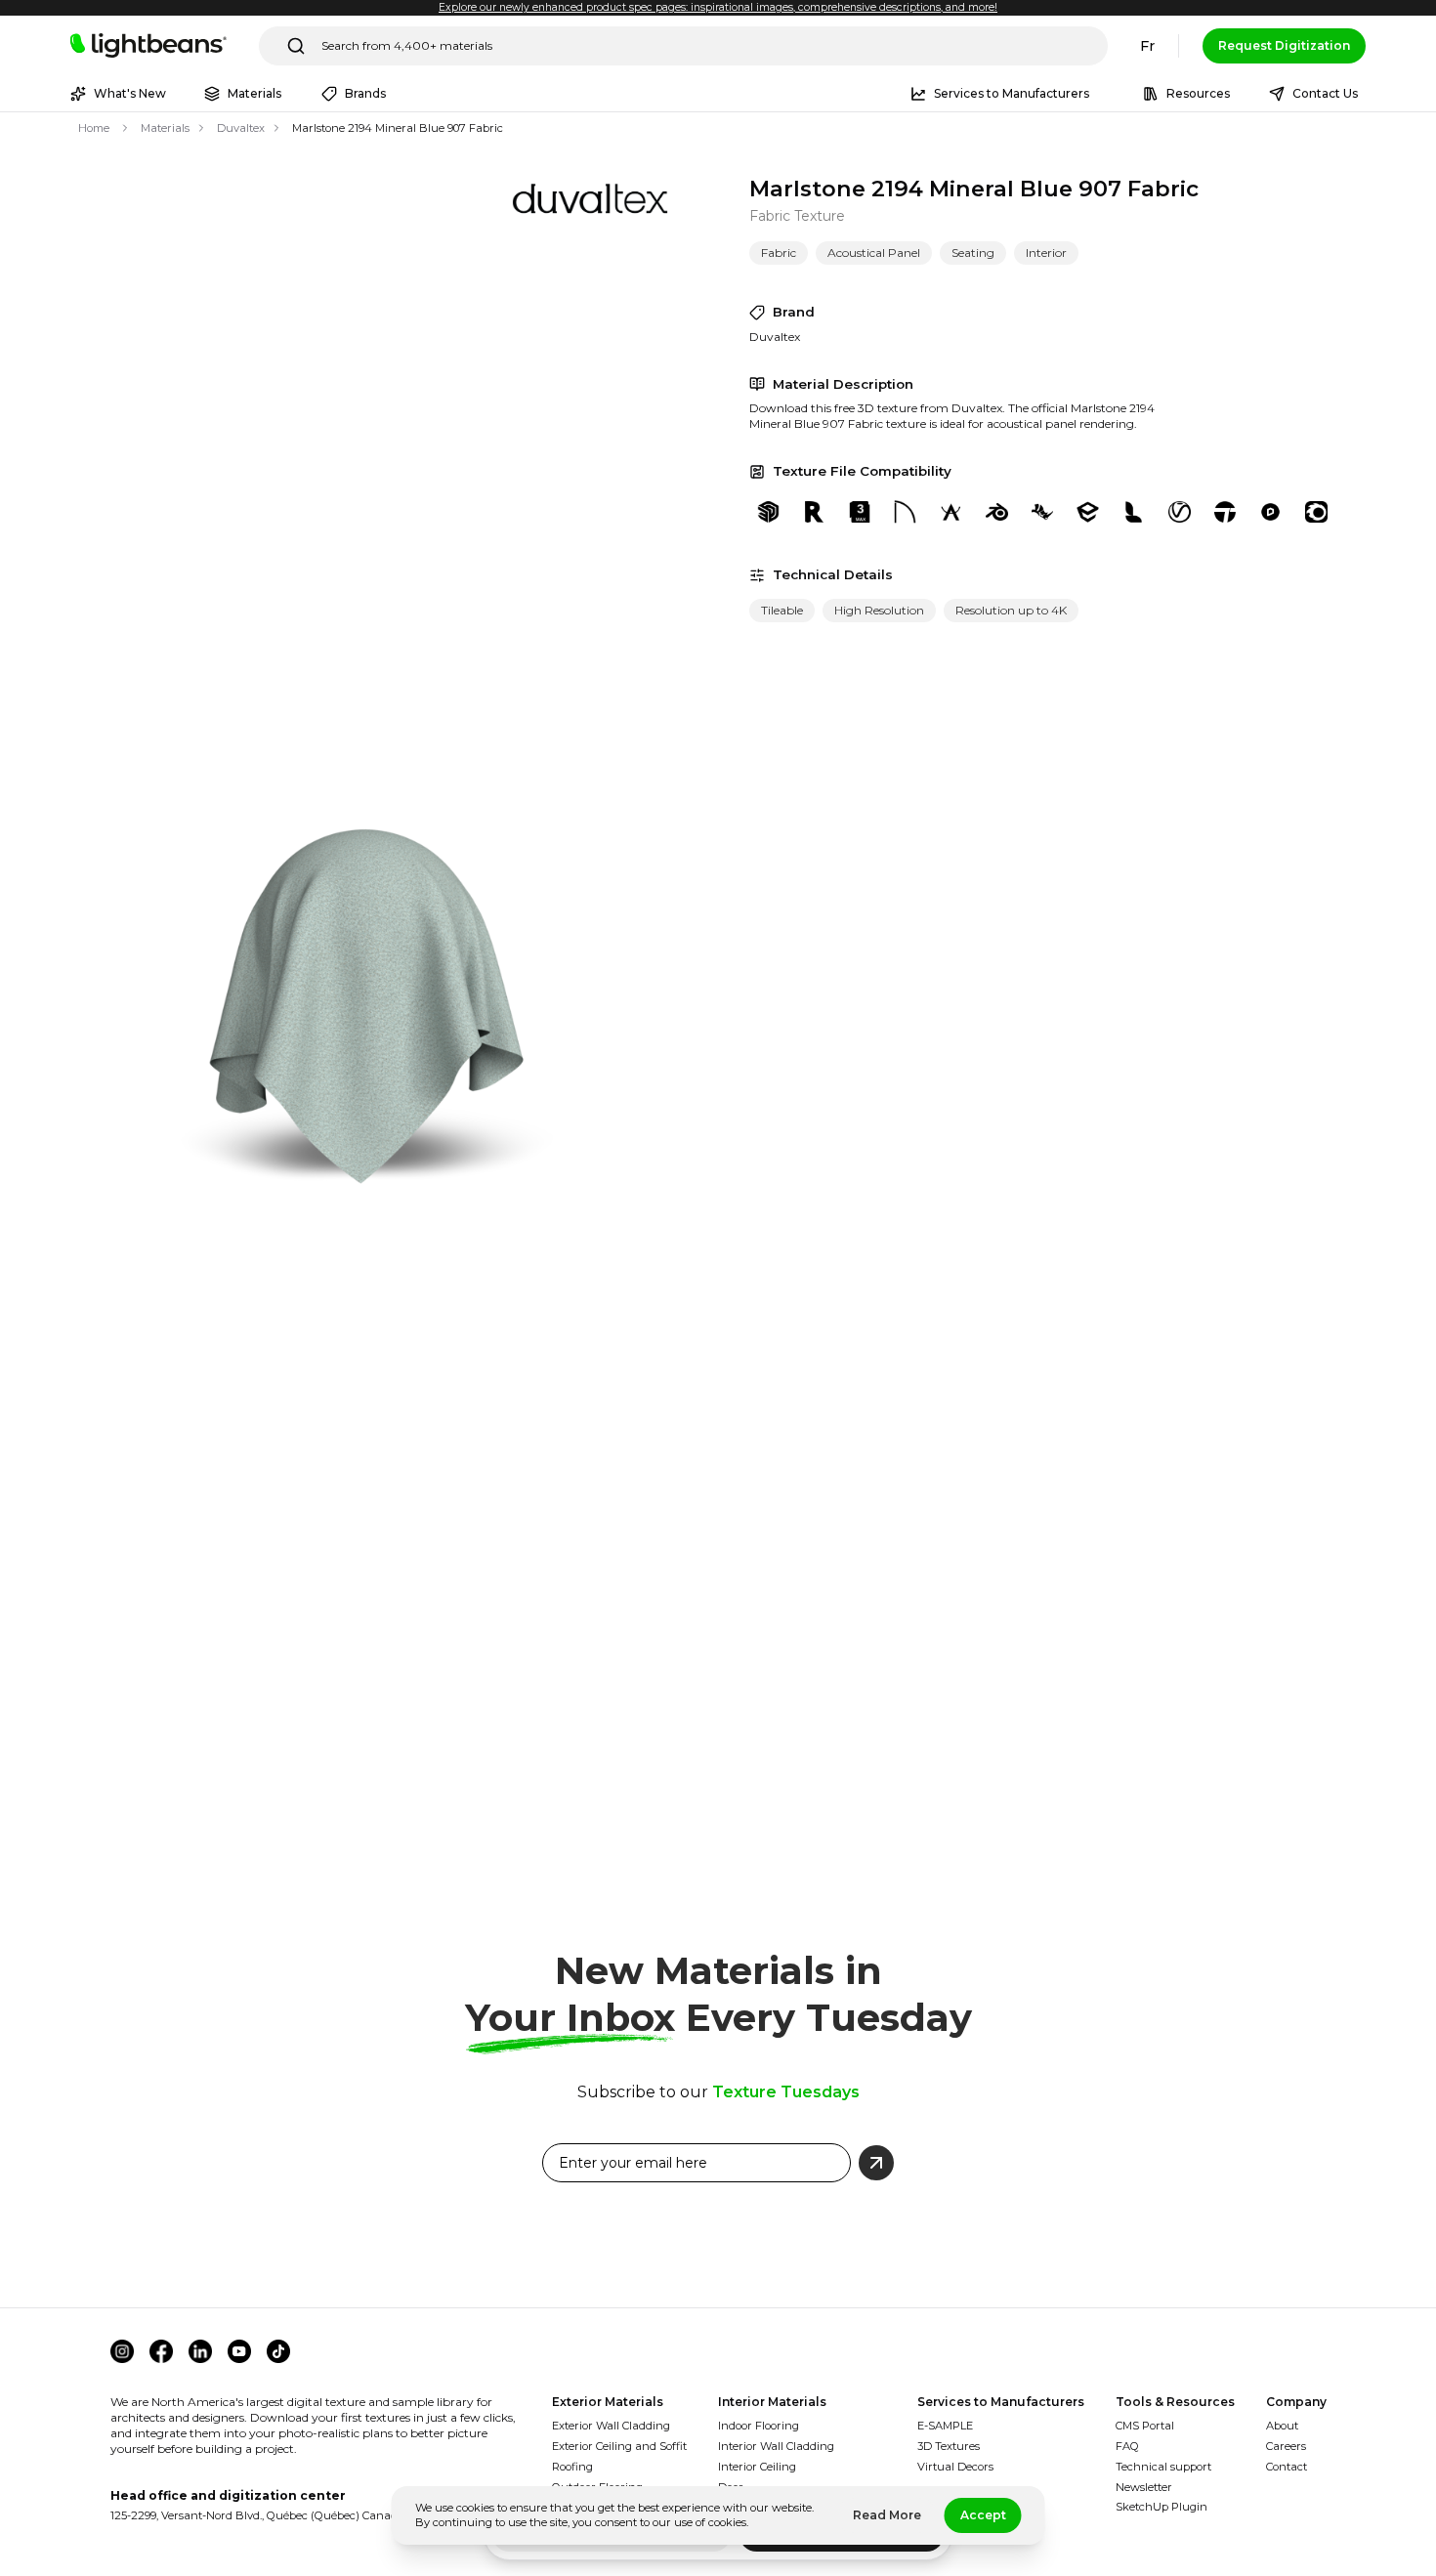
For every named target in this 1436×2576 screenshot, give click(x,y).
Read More (887, 2515)
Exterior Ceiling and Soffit (619, 2446)
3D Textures (949, 2446)
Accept (983, 2515)
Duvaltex (241, 128)
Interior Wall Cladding (776, 2446)
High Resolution (879, 610)
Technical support (1163, 2467)
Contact (1287, 2467)
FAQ (1127, 2446)
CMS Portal (1145, 2426)
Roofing (572, 2467)
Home (94, 128)
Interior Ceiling (757, 2467)
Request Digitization (1284, 45)
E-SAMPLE (945, 2426)
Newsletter (1144, 2487)
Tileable (782, 610)
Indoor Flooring (759, 2426)
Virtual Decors (955, 2467)
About (1282, 2426)
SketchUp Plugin (1161, 2507)
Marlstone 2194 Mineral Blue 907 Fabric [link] (398, 128)
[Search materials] (296, 46)
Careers (1286, 2446)
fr (1147, 46)
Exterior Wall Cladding (611, 2426)
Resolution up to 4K (1011, 610)
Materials (165, 128)
